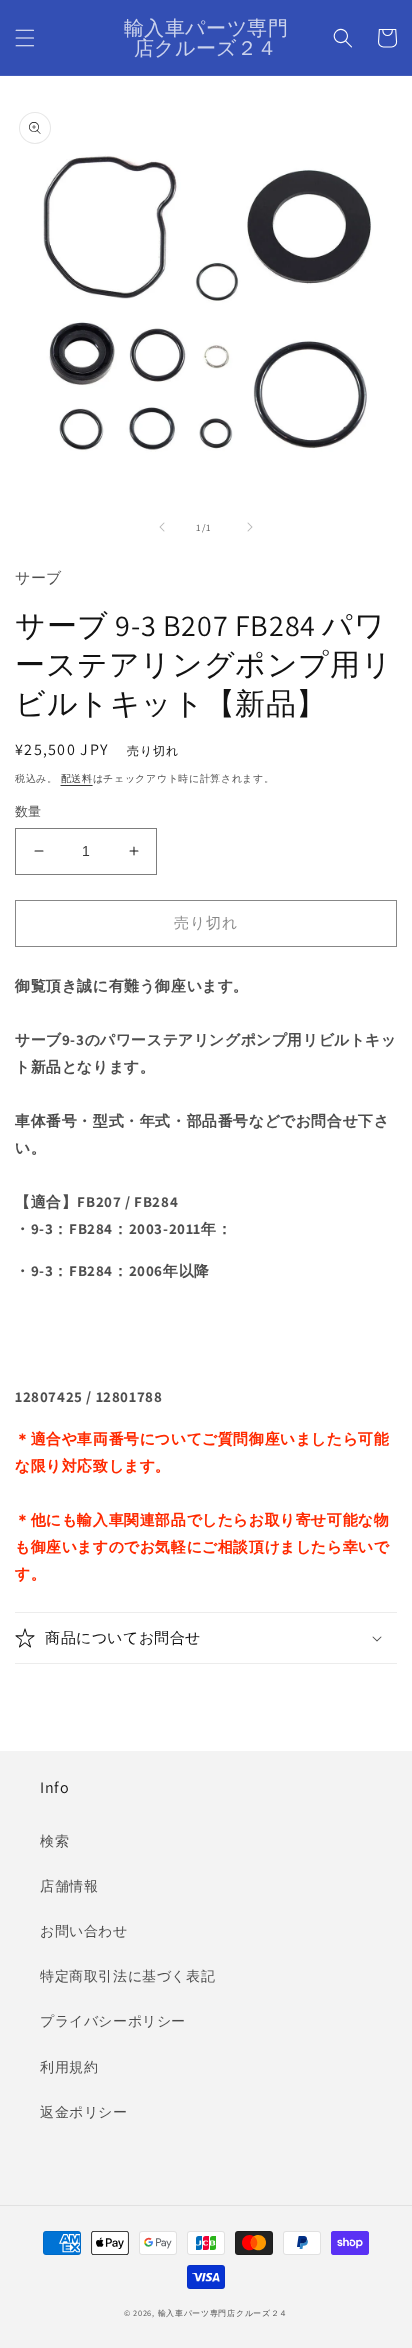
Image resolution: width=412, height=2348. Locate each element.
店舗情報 (69, 1886)
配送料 (77, 778)
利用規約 (69, 2067)
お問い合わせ (84, 1931)
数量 (28, 811)
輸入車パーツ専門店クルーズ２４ (223, 2312)
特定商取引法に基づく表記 (127, 1976)
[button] (25, 38)
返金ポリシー (84, 2112)
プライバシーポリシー (113, 2021)
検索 (54, 1841)
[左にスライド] (162, 527)
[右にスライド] (250, 527)
